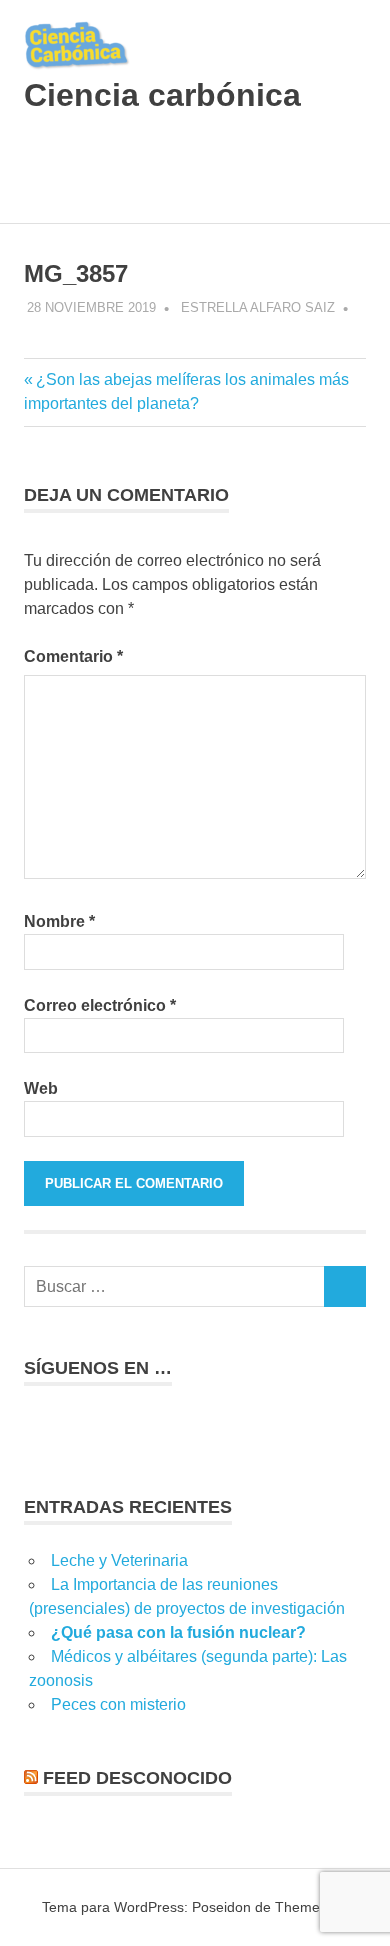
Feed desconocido (137, 1778)
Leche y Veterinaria (119, 1560)
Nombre (59, 921)
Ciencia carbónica (162, 95)
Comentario (73, 656)
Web (41, 1088)
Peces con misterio (118, 1704)
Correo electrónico (100, 1005)
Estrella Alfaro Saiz (258, 307)
